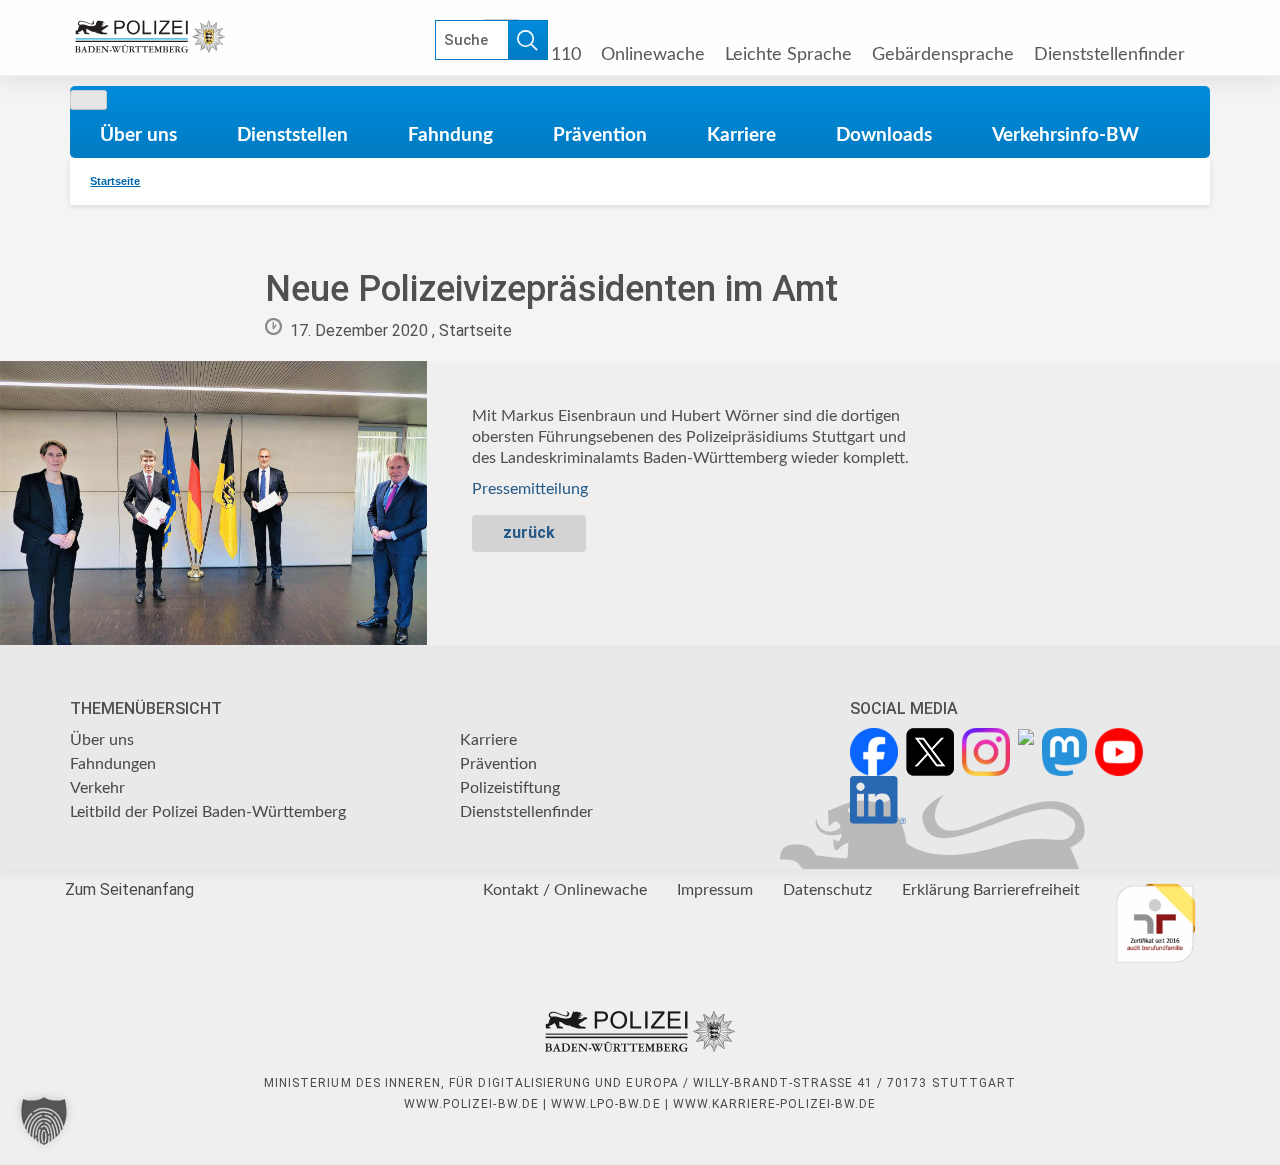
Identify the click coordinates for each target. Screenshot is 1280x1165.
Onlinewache (653, 54)
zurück (529, 532)
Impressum (715, 890)
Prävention (600, 135)
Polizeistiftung (510, 788)
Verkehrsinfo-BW (1065, 135)
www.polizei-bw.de (471, 1104)
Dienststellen (292, 135)
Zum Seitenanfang (129, 889)
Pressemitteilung (530, 489)
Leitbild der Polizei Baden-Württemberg (208, 812)
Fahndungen (113, 764)
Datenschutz (827, 890)
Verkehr (97, 788)
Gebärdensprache (943, 54)
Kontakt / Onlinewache (565, 890)
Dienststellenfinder (1109, 54)
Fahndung (450, 135)
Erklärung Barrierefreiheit (991, 890)
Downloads (884, 135)
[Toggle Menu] (88, 100)
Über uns (138, 135)
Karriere (741, 135)
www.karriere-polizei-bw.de (774, 1104)
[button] (44, 1121)
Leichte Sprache (788, 54)
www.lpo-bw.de (606, 1104)
